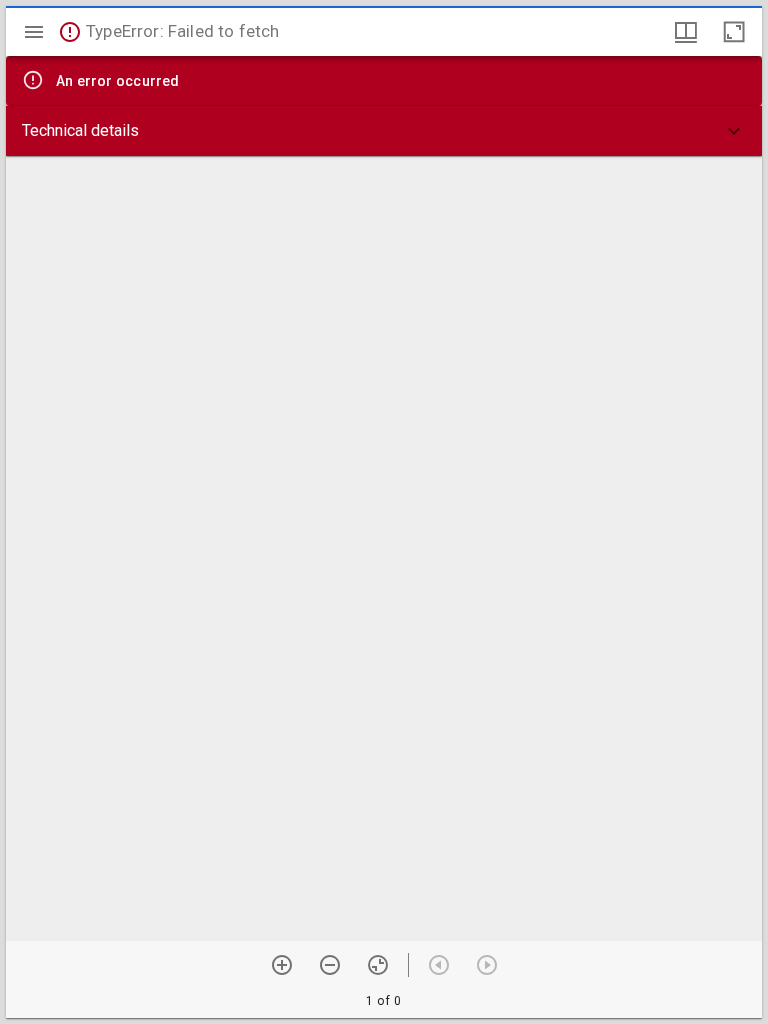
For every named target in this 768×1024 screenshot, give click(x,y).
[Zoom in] (282, 965)
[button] (384, 131)
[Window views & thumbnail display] (686, 32)
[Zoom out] (330, 965)
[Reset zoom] (378, 965)
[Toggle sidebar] (34, 32)
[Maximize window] (734, 32)
